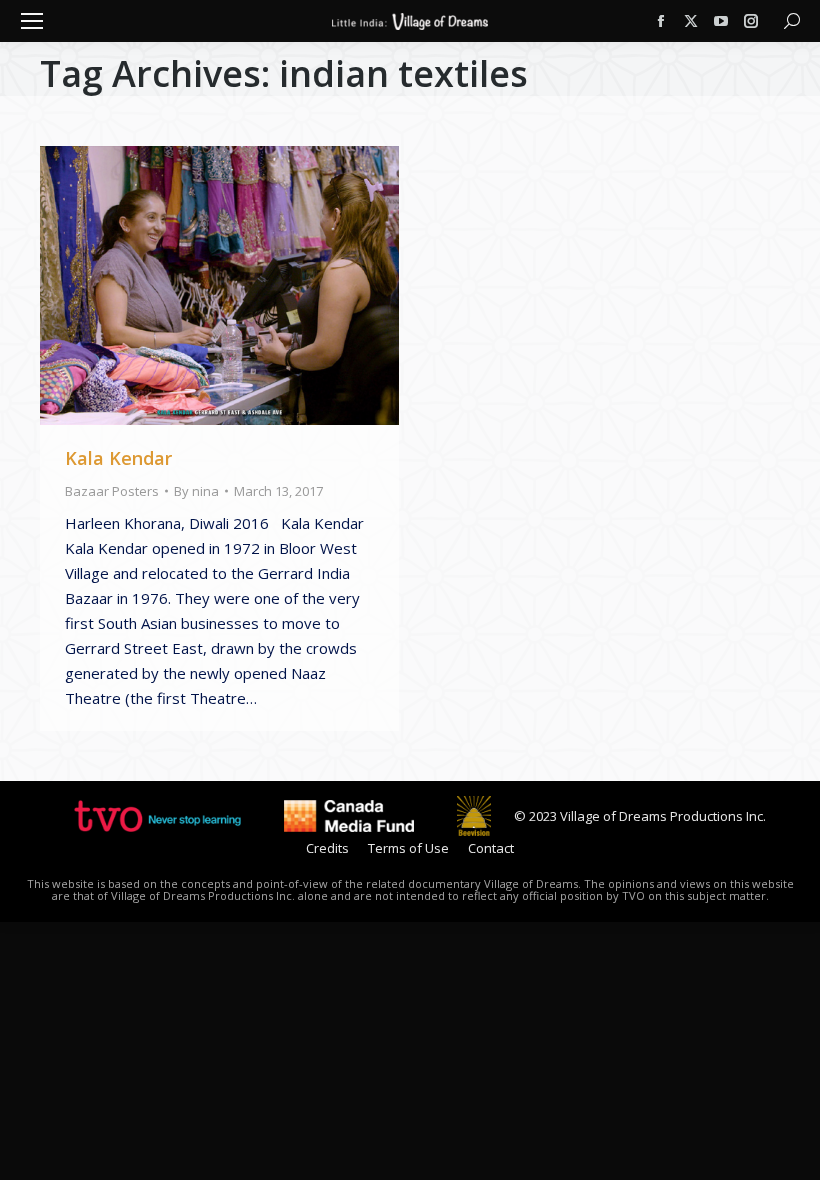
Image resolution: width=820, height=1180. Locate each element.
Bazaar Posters (112, 491)
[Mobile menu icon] (32, 21)
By (196, 491)
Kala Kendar (118, 458)
